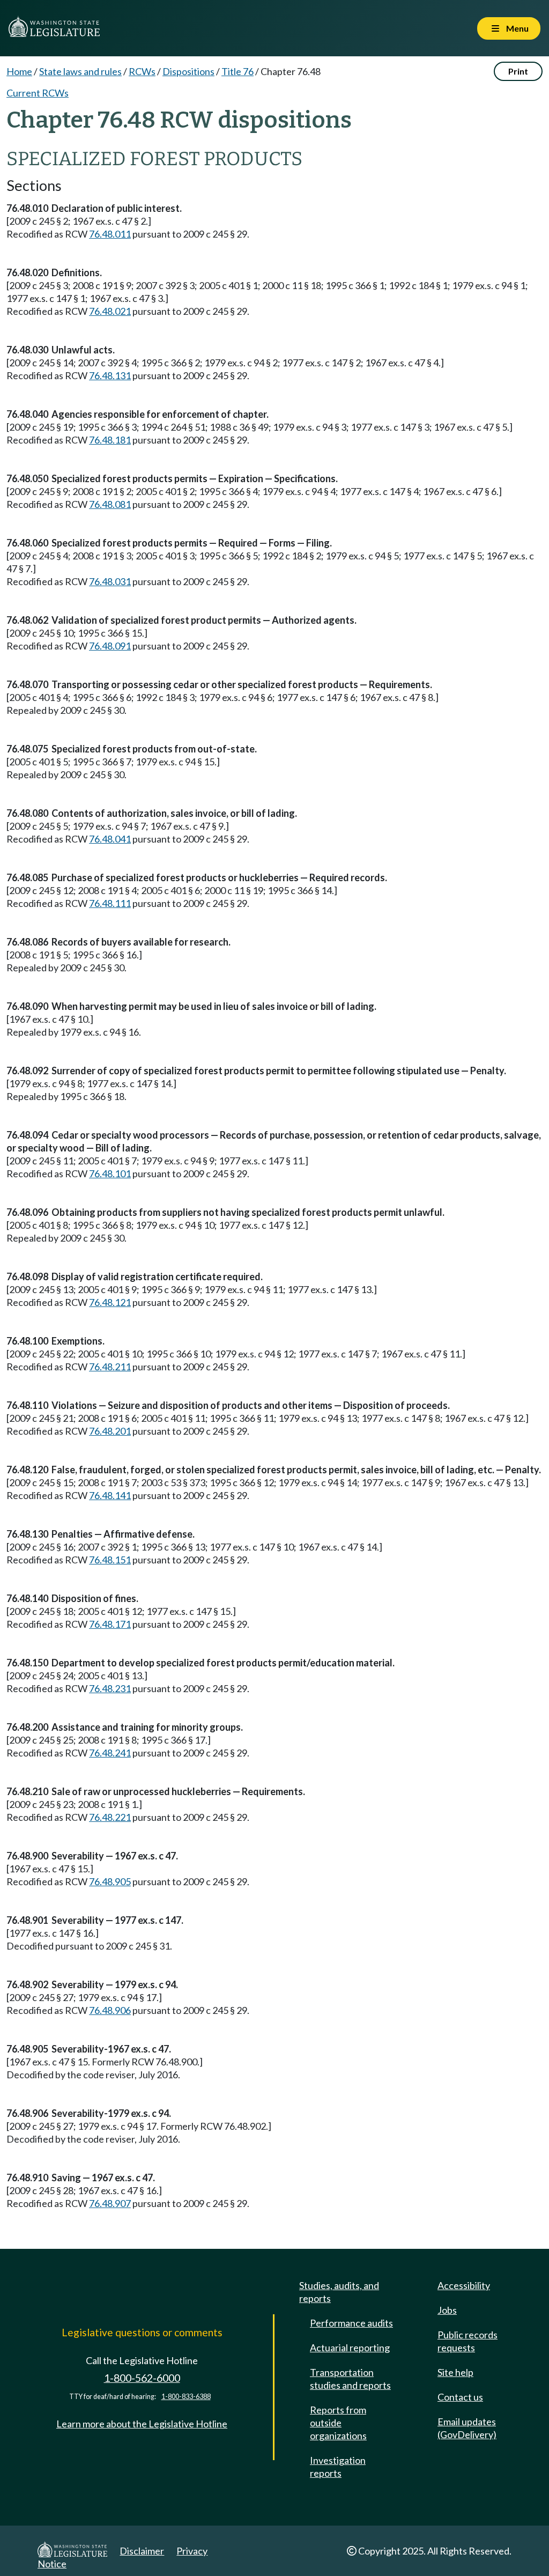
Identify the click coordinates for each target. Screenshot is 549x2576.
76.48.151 (110, 1560)
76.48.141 (110, 1495)
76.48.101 (110, 1173)
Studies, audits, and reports (339, 2292)
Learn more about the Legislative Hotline (142, 2424)
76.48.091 (110, 646)
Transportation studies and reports (350, 2379)
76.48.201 (110, 1431)
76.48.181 (110, 440)
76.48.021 (110, 311)
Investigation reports (338, 2467)
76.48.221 (110, 1817)
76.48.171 (110, 1624)
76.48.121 (110, 1302)
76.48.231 (110, 1688)
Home (19, 71)
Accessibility (464, 2285)
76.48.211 (110, 1367)
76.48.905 (110, 1881)
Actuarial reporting (350, 2348)
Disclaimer (142, 2551)
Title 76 (238, 71)
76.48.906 (110, 2010)
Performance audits (351, 2323)
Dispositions (188, 71)
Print (518, 71)
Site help (455, 2372)
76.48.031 (110, 581)
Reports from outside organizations (338, 2423)
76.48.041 (110, 839)
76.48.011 (110, 234)
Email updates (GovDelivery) (467, 2428)
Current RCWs (38, 93)
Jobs (447, 2310)
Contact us (460, 2397)
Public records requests (468, 2341)
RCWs (142, 71)
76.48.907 (110, 2203)
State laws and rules (80, 71)
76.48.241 (110, 1753)
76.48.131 (110, 375)
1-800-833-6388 (186, 2397)
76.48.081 (110, 504)
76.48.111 (110, 903)
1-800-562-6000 (142, 2378)
